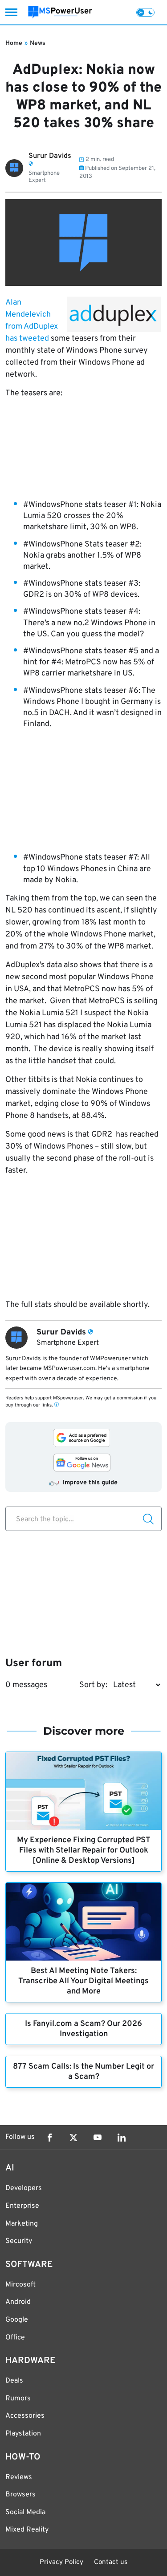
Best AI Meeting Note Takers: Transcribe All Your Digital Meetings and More (83, 1981)
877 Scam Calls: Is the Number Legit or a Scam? (83, 2072)
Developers (24, 2188)
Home (14, 43)
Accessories (25, 2416)
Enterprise (22, 2206)
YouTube (98, 2138)
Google (17, 2320)
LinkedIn (122, 2138)
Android (18, 2302)
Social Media (25, 2512)
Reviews (19, 2477)
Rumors (18, 2399)
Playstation (23, 2434)
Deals (14, 2381)
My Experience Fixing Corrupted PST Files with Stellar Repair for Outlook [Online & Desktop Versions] (84, 1851)
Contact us (111, 2562)
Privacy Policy (61, 2562)
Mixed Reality (27, 2530)
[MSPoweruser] (60, 12)
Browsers (20, 2495)
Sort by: (93, 1685)
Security (19, 2241)
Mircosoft (20, 2285)
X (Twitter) (73, 2138)
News (38, 43)
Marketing (22, 2224)
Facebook (49, 2138)
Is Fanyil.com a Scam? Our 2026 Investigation (83, 2029)
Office (15, 2338)
